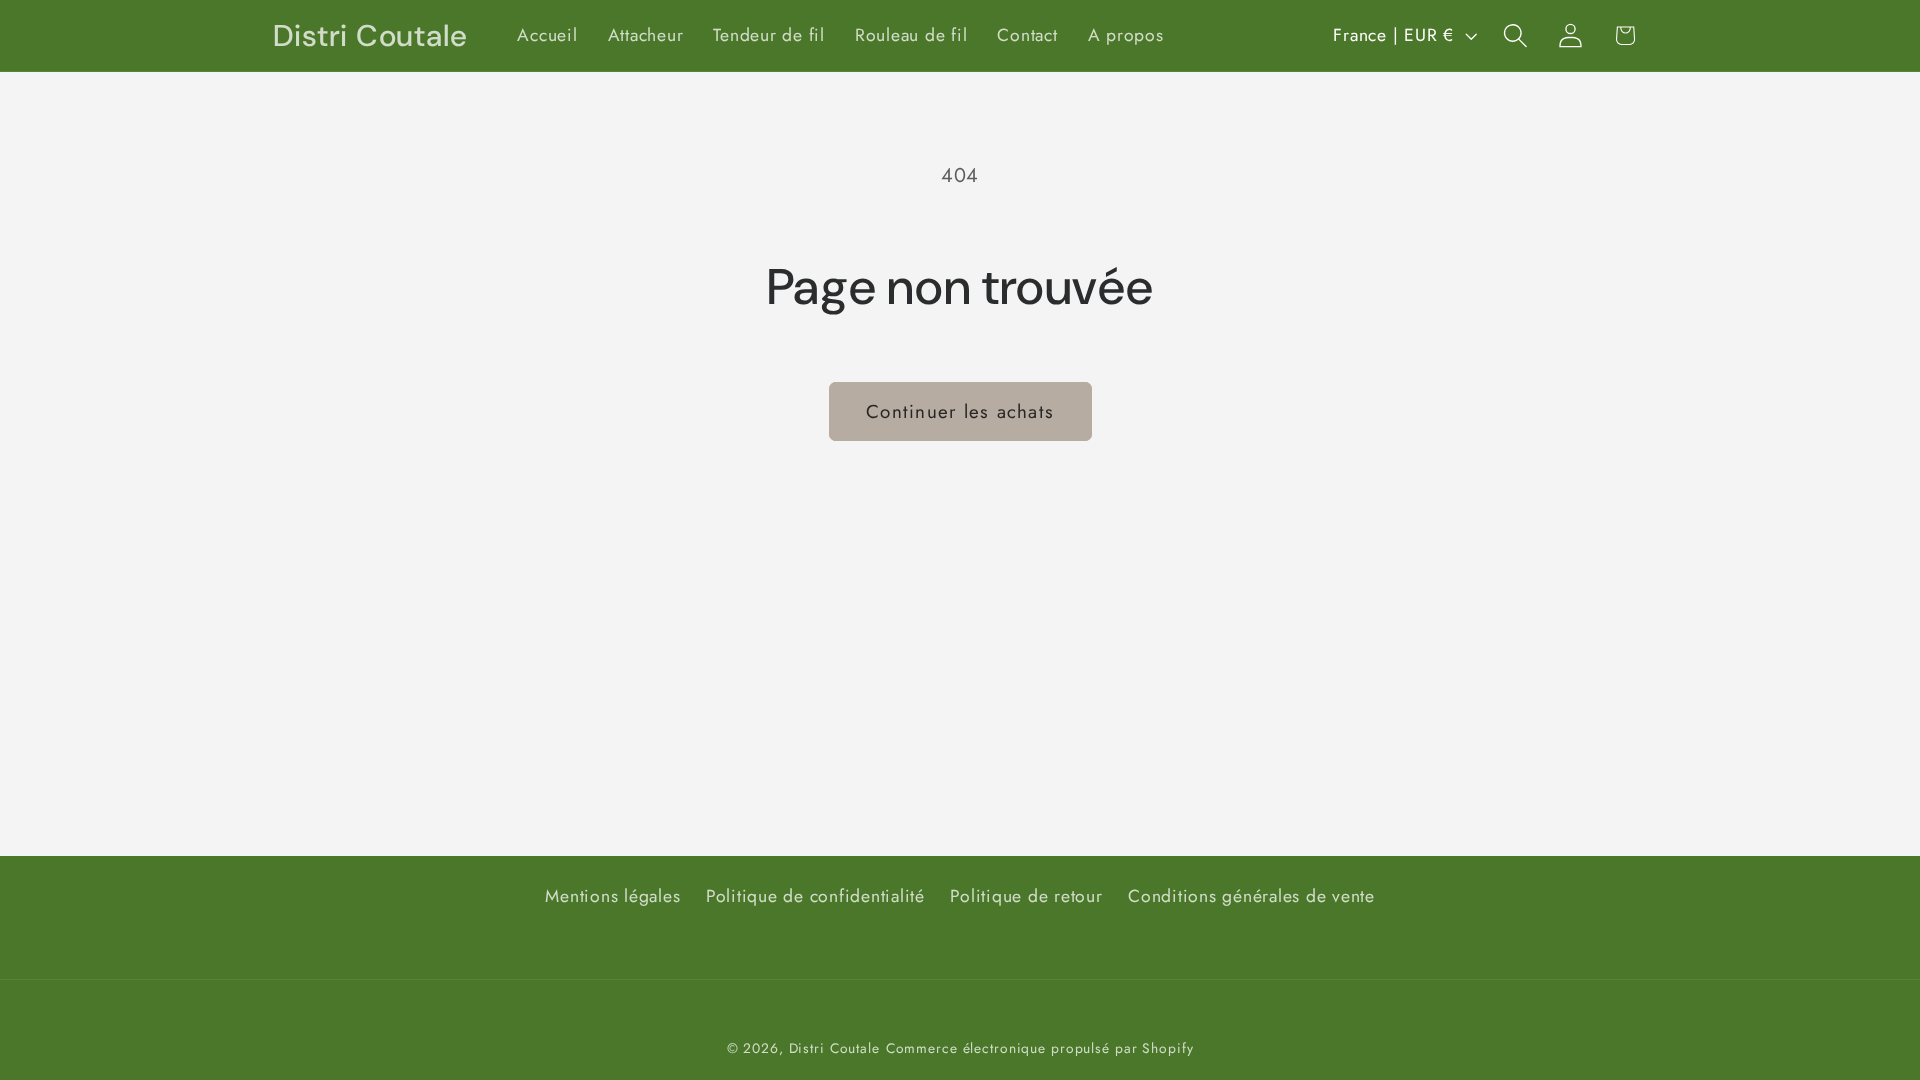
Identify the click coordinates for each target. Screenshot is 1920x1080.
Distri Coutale (834, 1048)
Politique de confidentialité (815, 896)
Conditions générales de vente (1251, 896)
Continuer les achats (960, 411)
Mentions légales (612, 896)
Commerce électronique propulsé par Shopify (1040, 1048)
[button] (1515, 35)
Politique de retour (1026, 896)
